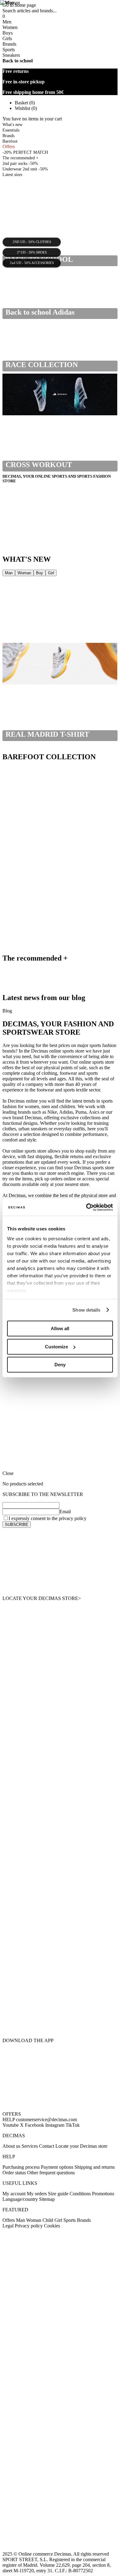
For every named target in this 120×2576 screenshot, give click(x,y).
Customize (56, 1347)
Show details (86, 1310)
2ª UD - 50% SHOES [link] (32, 253)
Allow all (60, 1328)
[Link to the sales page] (60, 620)
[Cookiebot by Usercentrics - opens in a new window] (86, 1207)
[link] (60, 1562)
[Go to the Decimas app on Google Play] (60, 1986)
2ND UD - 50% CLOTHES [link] (32, 242)
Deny (60, 1365)
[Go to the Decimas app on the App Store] (60, 2021)
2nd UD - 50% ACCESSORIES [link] (32, 263)
